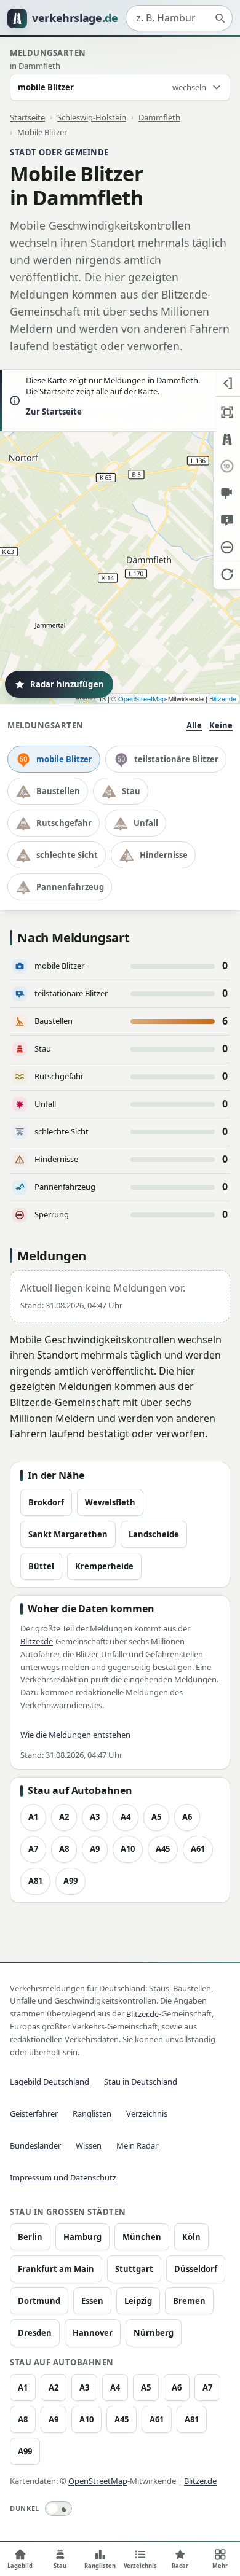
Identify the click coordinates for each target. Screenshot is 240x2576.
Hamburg (82, 2237)
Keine (221, 725)
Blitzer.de (223, 698)
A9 (95, 1849)
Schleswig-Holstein (92, 117)
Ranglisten (92, 2113)
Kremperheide (104, 1566)
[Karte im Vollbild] (227, 412)
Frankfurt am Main (56, 2269)
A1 (33, 1817)
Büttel (41, 1566)
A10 (128, 1849)
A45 (163, 1849)
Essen (92, 2301)
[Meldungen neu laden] (227, 574)
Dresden (35, 2333)
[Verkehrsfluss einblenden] (227, 439)
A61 (198, 1849)
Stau (131, 791)
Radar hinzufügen (67, 684)
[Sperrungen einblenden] (227, 547)
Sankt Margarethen (68, 1534)
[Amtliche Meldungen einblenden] (227, 520)
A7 (33, 1849)
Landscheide (154, 1534)
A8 (64, 1849)
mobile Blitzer (64, 759)
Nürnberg (154, 2333)
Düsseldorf (196, 2269)
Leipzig (138, 2301)
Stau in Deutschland (141, 2082)
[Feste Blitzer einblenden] (227, 493)
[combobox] (179, 18)
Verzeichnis (147, 2113)
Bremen (189, 2301)
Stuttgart (134, 2269)
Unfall (146, 823)
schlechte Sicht (67, 855)
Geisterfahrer (34, 2113)
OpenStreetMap (142, 698)
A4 (126, 1817)
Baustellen (58, 791)
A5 (156, 1817)
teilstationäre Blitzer (176, 759)
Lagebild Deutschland (50, 2082)
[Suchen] (220, 18)
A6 (187, 1817)
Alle (194, 725)
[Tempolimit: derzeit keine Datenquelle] (227, 466)
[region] (120, 537)
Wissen (89, 2145)
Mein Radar (137, 2145)
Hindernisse (164, 855)
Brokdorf (46, 1502)
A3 (95, 1817)
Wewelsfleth (110, 1502)
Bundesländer (35, 2145)
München (142, 2237)
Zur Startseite (54, 412)
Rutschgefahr (64, 823)
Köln (191, 2237)
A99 (70, 1881)
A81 (35, 1881)
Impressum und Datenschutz (63, 2177)
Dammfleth (159, 117)
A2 (64, 1817)
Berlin (30, 2237)
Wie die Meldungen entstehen (75, 1735)
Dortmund (39, 2301)
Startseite (27, 117)
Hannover (93, 2333)
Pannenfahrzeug (70, 887)
